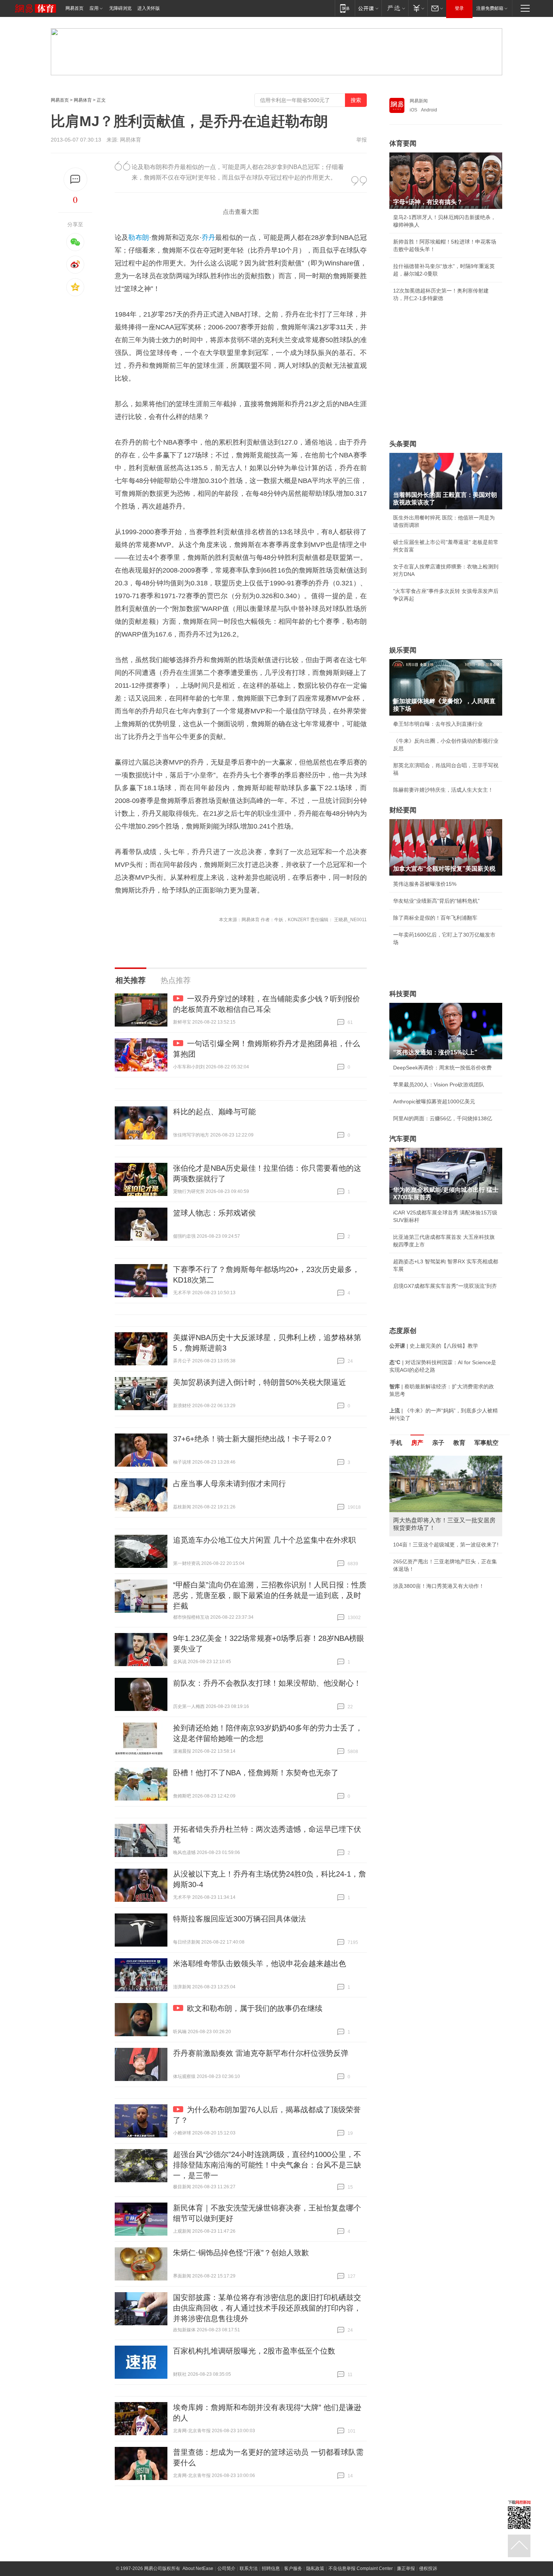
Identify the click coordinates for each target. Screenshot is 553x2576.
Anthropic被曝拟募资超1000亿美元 (434, 1101)
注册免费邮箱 (490, 8)
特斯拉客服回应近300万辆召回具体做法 (239, 1919)
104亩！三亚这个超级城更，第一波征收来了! (446, 1545)
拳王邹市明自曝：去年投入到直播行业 (438, 724)
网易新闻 (419, 101)
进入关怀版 (149, 8)
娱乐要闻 (403, 650)
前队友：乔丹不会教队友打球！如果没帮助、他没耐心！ (267, 1683)
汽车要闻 (403, 1139)
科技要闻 (403, 994)
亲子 (438, 1443)
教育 (459, 1443)
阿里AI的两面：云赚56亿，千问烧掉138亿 (443, 1118)
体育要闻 (403, 143)
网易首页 (74, 8)
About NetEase (198, 2568)
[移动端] (345, 8)
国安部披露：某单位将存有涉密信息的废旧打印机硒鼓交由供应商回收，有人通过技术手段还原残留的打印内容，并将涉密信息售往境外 (267, 2308)
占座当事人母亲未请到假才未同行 (229, 1484)
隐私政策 (315, 2568)
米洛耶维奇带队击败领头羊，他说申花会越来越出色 (260, 1964)
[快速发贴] (75, 179)
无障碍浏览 (120, 8)
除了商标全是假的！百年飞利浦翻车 (435, 918)
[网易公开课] (368, 8)
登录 (459, 8)
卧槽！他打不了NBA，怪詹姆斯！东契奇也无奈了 (256, 1773)
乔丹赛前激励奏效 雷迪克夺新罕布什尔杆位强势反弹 (261, 2053)
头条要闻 (403, 444)
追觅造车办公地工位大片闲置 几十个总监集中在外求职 (264, 1540)
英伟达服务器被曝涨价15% (425, 884)
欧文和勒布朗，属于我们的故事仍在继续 (255, 2008)
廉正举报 (406, 2568)
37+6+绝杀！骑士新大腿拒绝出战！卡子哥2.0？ (253, 1439)
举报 (362, 140)
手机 (396, 1443)
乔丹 (209, 238)
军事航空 (486, 1443)
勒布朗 (139, 238)
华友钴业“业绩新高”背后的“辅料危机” (436, 901)
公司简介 (226, 2568)
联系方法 (249, 2568)
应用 (94, 8)
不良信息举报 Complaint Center (361, 2568)
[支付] (418, 8)
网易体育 (83, 100)
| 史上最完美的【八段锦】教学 (434, 1346)
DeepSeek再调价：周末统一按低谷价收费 (442, 1068)
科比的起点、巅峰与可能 (214, 1112)
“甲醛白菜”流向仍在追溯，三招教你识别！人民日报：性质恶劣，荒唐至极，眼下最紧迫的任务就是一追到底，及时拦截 (270, 1595)
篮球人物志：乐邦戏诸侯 (214, 1213)
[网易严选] (395, 8)
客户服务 (293, 2568)
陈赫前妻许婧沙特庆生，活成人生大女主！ (443, 790)
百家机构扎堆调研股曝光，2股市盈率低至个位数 (254, 2351)
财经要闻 (403, 810)
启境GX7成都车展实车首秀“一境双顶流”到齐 (445, 1286)
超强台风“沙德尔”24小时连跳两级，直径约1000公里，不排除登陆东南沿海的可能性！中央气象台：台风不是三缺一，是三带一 (267, 2165)
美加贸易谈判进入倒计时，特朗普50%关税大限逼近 (260, 1382)
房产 (417, 1443)
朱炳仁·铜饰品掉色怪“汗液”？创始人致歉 (241, 2253)
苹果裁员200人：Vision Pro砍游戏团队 (439, 1085)
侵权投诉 (428, 2568)
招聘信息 (271, 2568)
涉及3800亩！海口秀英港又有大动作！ (439, 1586)
